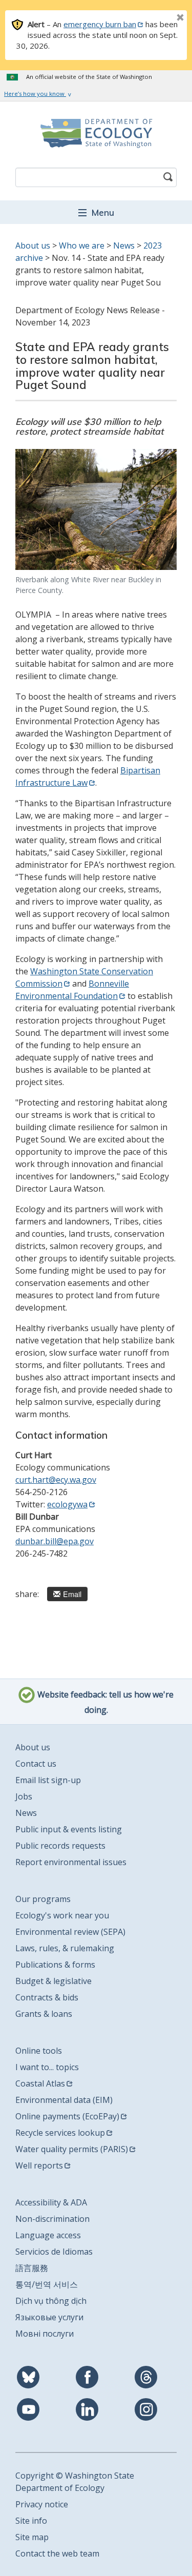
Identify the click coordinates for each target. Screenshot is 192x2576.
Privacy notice (42, 2504)
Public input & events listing (69, 1829)
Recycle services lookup (60, 2133)
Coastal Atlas (40, 2083)
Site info (31, 2521)
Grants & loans (44, 2014)
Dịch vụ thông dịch (51, 2301)
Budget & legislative (54, 1981)
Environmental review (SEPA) (70, 1932)
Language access (48, 2235)
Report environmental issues (71, 1862)
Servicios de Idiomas (54, 2252)
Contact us (36, 1764)
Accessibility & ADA (51, 2202)
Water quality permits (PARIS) (72, 2149)
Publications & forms (55, 1965)
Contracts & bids (47, 1997)
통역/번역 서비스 (47, 2284)
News (124, 246)
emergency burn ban (100, 24)
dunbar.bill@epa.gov (55, 1541)
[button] (96, 212)
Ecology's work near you (62, 1915)
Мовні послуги (45, 2334)
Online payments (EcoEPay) (67, 2116)
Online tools (39, 2051)
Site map (32, 2537)
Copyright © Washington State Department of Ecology (75, 2482)
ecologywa (67, 1504)
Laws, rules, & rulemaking (65, 1948)
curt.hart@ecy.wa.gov (56, 1480)
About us (33, 246)
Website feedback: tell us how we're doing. (104, 1703)
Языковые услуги (49, 2317)
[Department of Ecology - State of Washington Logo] (96, 133)
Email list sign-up (48, 1780)
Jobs (24, 1796)
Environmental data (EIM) (64, 2100)
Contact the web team (57, 2553)
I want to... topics (47, 2067)
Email (72, 1594)
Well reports (39, 2165)
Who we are (82, 246)
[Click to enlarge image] (96, 509)
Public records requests (60, 1846)
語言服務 (32, 2268)
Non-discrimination (52, 2219)
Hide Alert (157, 18)
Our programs (43, 1899)
